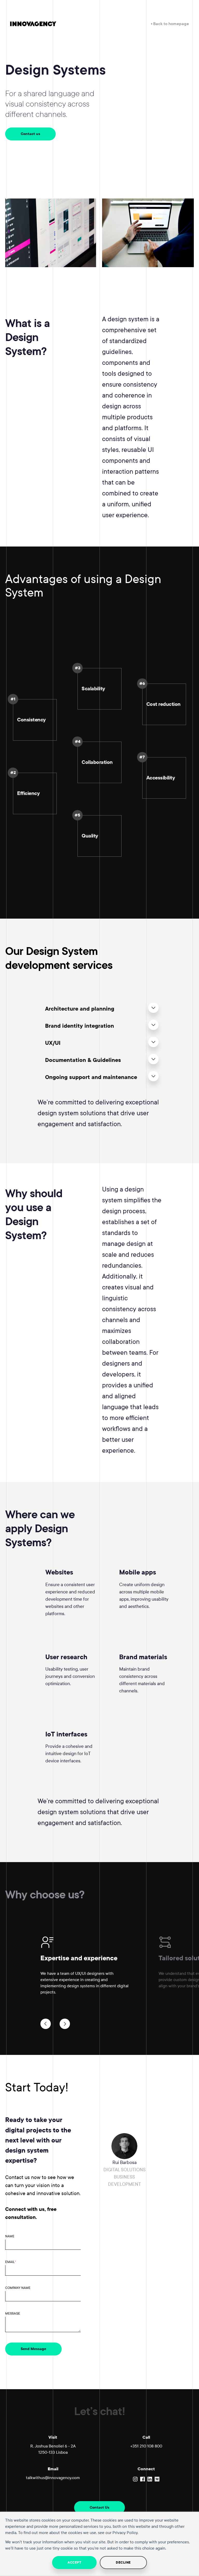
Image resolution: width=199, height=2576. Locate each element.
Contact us (30, 134)
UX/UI (53, 1043)
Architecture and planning (80, 1009)
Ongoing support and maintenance (91, 1077)
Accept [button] (74, 2563)
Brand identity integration (80, 1026)
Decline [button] (123, 2563)
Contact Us (99, 2507)
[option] (99, 1969)
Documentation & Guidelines (83, 1060)
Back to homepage (170, 24)
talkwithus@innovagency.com (53, 2478)
